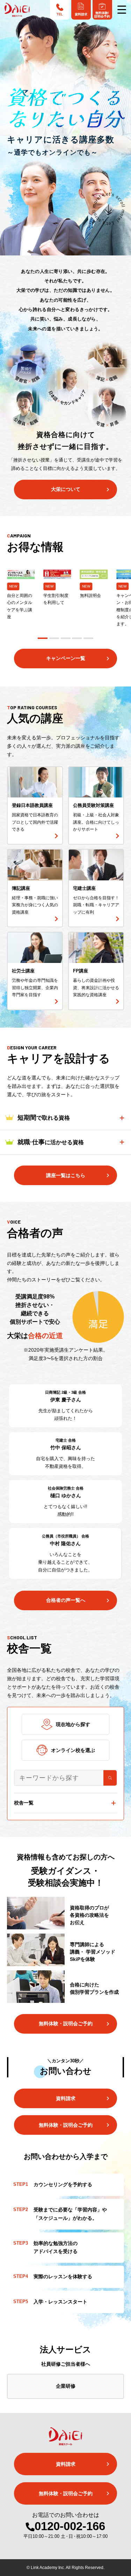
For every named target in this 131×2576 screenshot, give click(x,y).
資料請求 (66, 2098)
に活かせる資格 (51, 1142)
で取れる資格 (44, 1118)
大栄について (66, 489)
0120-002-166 (70, 2526)
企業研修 (66, 2386)
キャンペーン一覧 (66, 658)
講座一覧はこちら (66, 1175)
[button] (43, 638)
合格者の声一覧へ (66, 1600)
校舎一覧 (24, 1803)
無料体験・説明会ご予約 (66, 2024)
